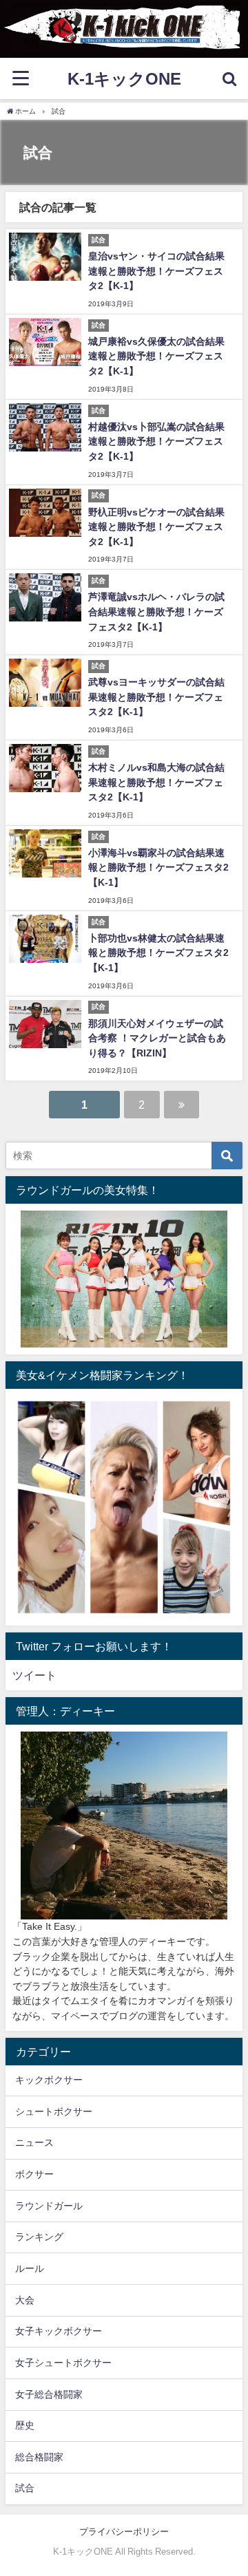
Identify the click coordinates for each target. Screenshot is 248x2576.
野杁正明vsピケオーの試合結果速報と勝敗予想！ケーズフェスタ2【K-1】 (156, 527)
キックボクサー (49, 2080)
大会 (25, 2300)
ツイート (34, 1675)
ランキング (39, 2237)
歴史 (25, 2425)
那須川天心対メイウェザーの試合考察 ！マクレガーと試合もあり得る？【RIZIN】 (157, 1038)
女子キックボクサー (59, 2331)
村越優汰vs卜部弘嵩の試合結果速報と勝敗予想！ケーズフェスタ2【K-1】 (156, 441)
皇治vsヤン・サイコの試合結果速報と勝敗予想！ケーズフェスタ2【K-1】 (156, 271)
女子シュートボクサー (63, 2363)
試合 (25, 2488)
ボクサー (34, 2174)
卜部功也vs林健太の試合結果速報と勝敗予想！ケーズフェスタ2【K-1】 (158, 953)
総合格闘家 (39, 2457)
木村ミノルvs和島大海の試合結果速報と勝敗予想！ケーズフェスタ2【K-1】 (156, 782)
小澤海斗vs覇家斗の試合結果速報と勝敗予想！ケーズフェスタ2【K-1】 (158, 867)
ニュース (34, 2142)
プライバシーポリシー (124, 2532)
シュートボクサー (54, 2111)
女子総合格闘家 (49, 2394)
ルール (30, 2268)
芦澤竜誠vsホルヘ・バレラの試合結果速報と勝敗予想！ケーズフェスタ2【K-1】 (156, 611)
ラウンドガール (49, 2206)
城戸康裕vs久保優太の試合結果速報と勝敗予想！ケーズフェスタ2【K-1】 (156, 356)
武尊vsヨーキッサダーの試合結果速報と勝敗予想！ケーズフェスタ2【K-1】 (156, 697)
